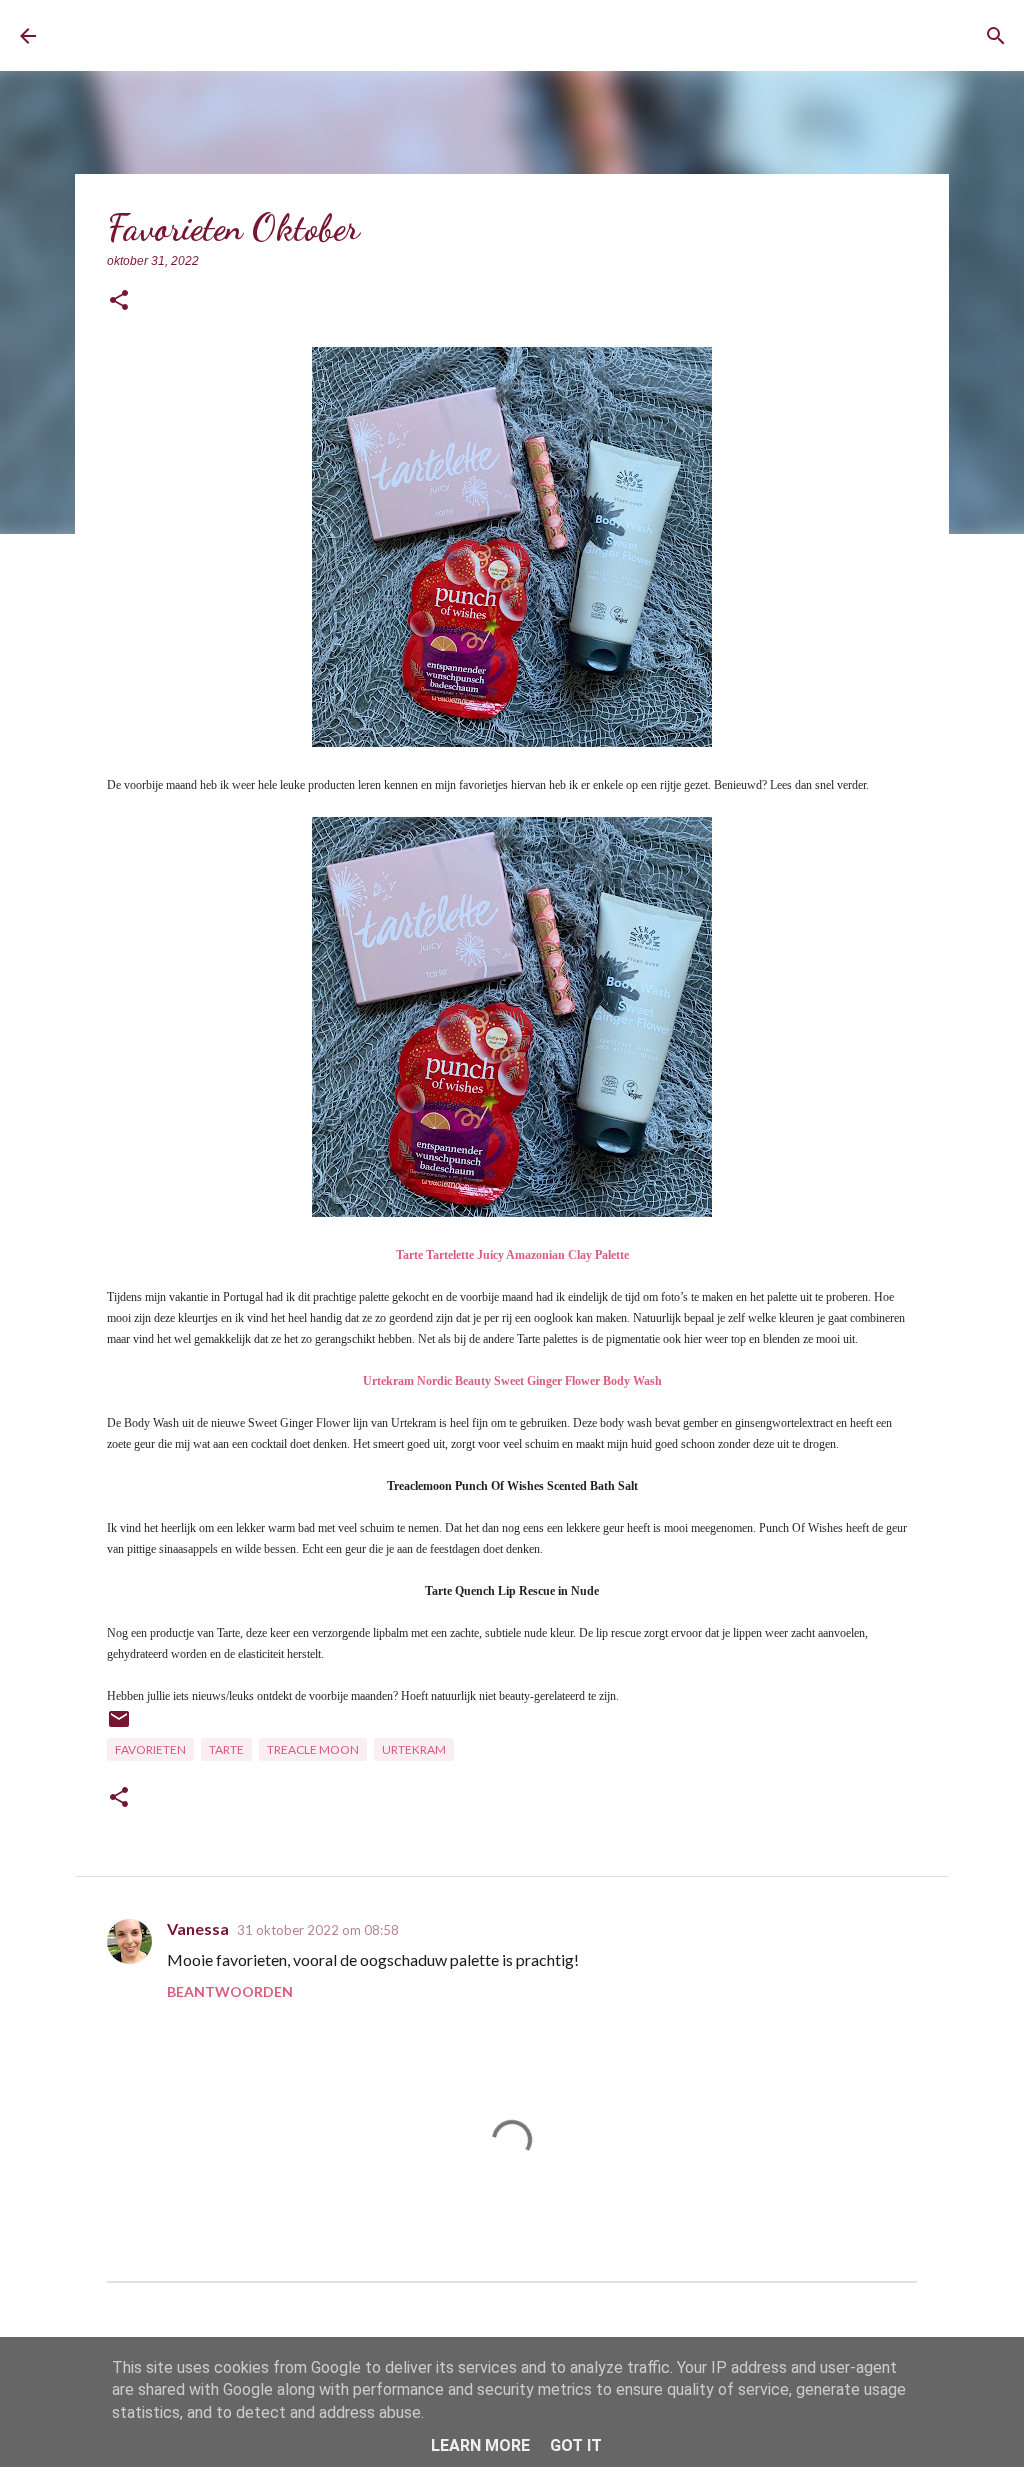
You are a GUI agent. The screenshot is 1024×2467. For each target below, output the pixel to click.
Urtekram (414, 1749)
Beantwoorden (230, 1991)
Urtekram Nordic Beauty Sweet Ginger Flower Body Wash (512, 1381)
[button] (119, 301)
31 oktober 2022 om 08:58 (318, 1930)
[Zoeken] (996, 36)
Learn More (480, 2445)
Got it (576, 2445)
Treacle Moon (313, 1749)
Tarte (226, 1749)
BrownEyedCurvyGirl (207, 35)
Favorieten (150, 1749)
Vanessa (198, 1928)
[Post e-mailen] (119, 1726)
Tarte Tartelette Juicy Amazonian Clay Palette (512, 1255)
